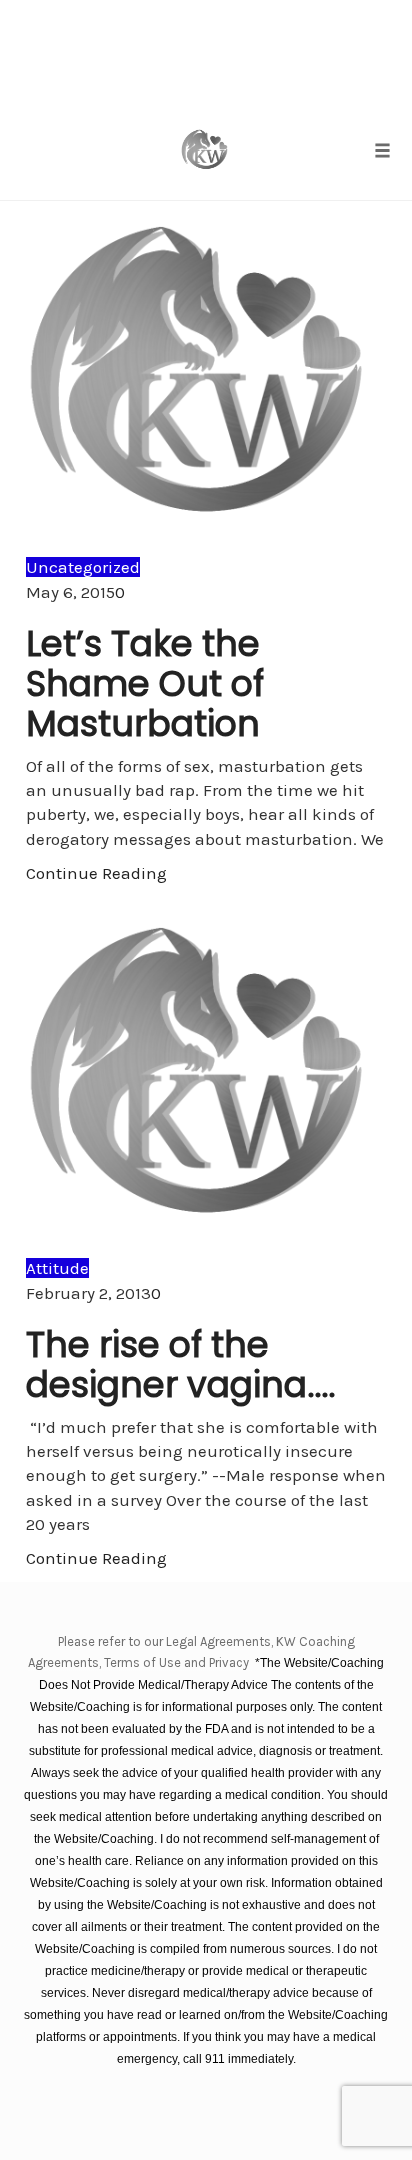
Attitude (57, 1268)
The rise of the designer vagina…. (181, 1364)
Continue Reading (96, 873)
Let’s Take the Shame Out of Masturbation (145, 683)
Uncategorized (83, 567)
